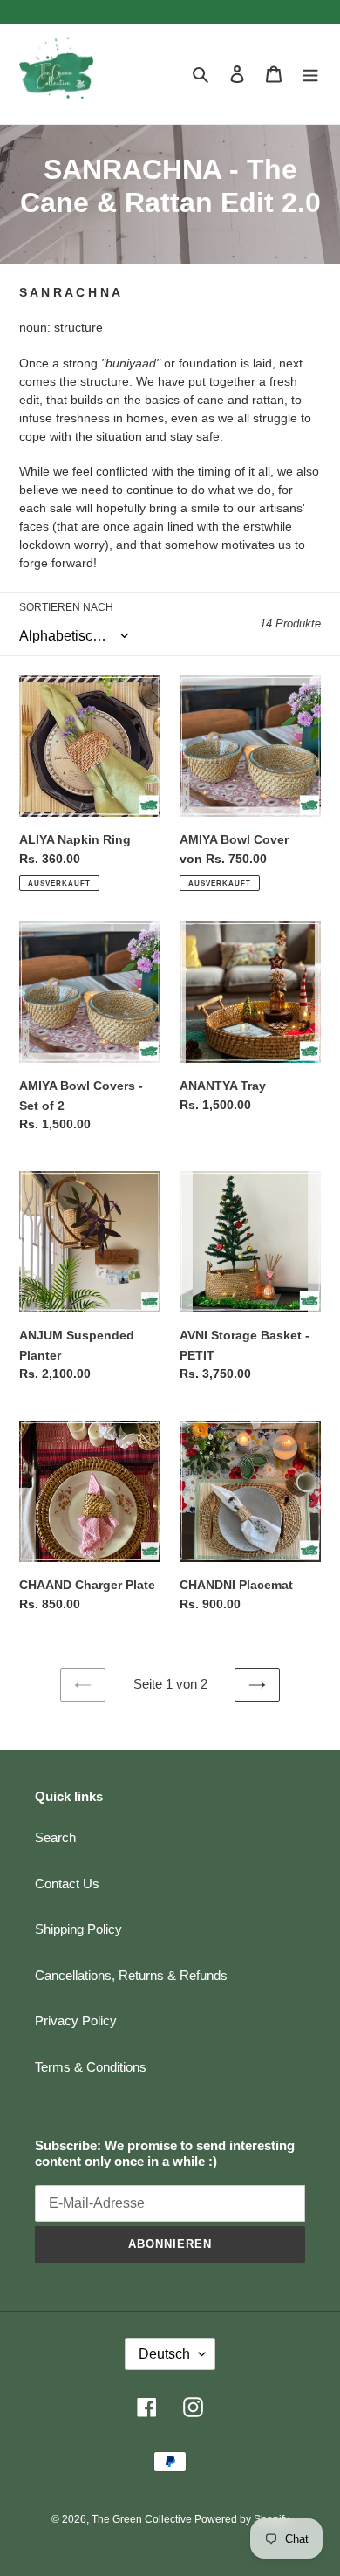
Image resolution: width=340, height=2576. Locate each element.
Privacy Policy (76, 2021)
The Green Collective (143, 2519)
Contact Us (67, 1884)
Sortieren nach (66, 607)
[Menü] (310, 74)
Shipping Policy (78, 1929)
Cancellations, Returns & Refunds (131, 1975)
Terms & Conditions (91, 2067)
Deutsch (164, 2354)
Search (55, 1837)
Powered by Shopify (242, 2519)
